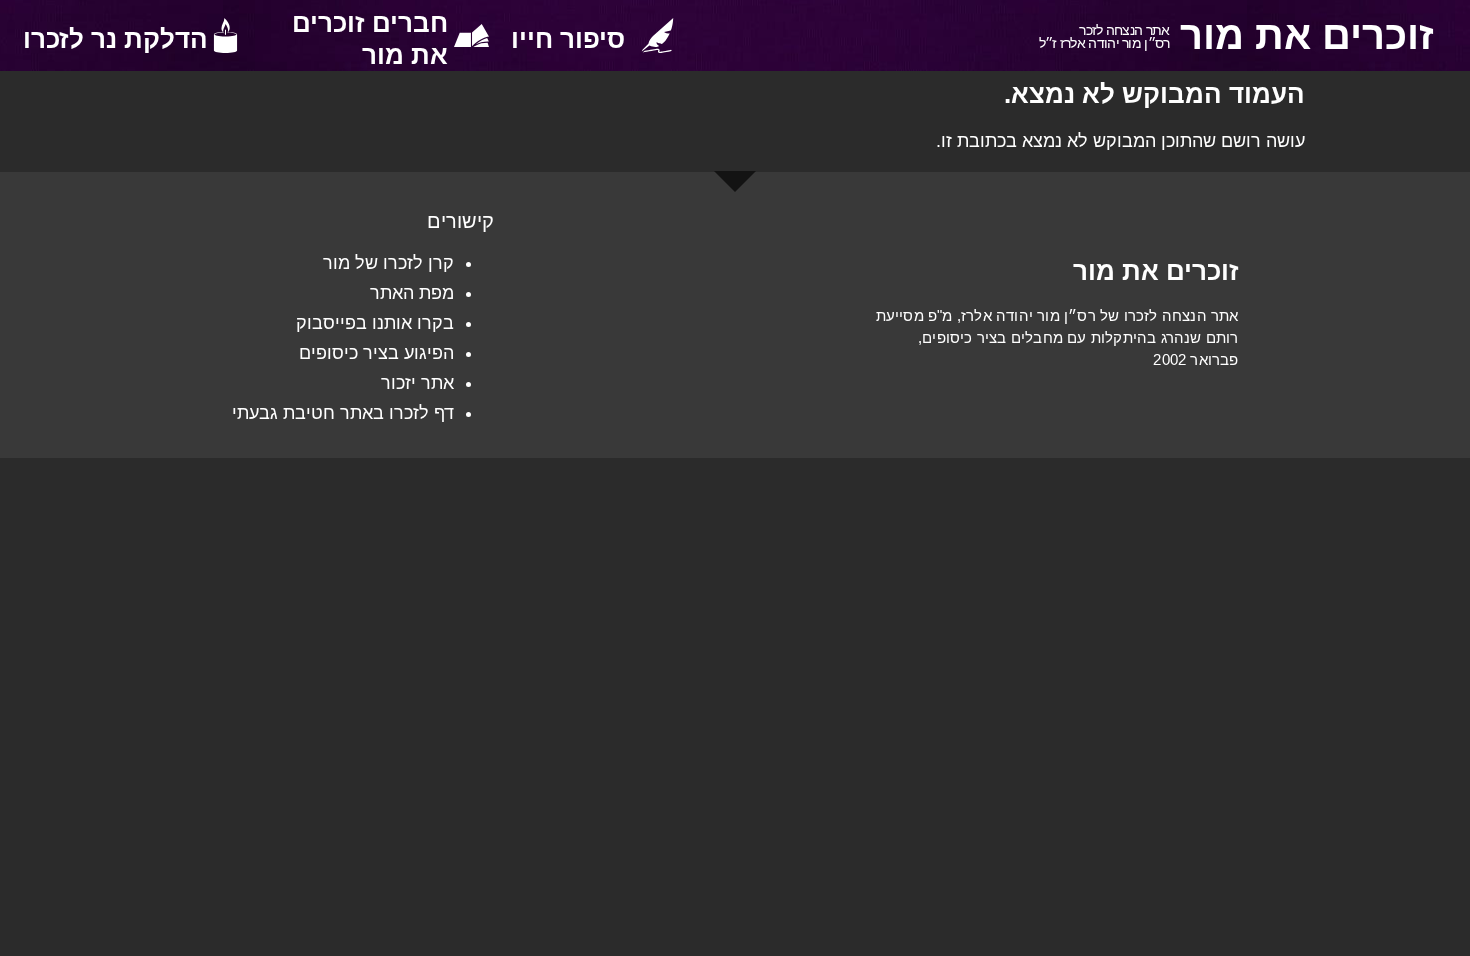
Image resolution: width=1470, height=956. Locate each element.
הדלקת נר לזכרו (115, 39)
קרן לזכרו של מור (388, 263)
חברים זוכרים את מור (370, 39)
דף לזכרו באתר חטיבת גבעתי (343, 413)
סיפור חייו (568, 39)
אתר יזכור (417, 383)
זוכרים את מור (1307, 35)
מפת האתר (412, 293)
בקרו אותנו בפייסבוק (375, 323)
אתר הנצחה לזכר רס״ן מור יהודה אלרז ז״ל (1104, 36)
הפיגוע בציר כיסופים (376, 353)
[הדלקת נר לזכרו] (225, 35)
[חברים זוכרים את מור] (471, 35)
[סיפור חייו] (657, 35)
